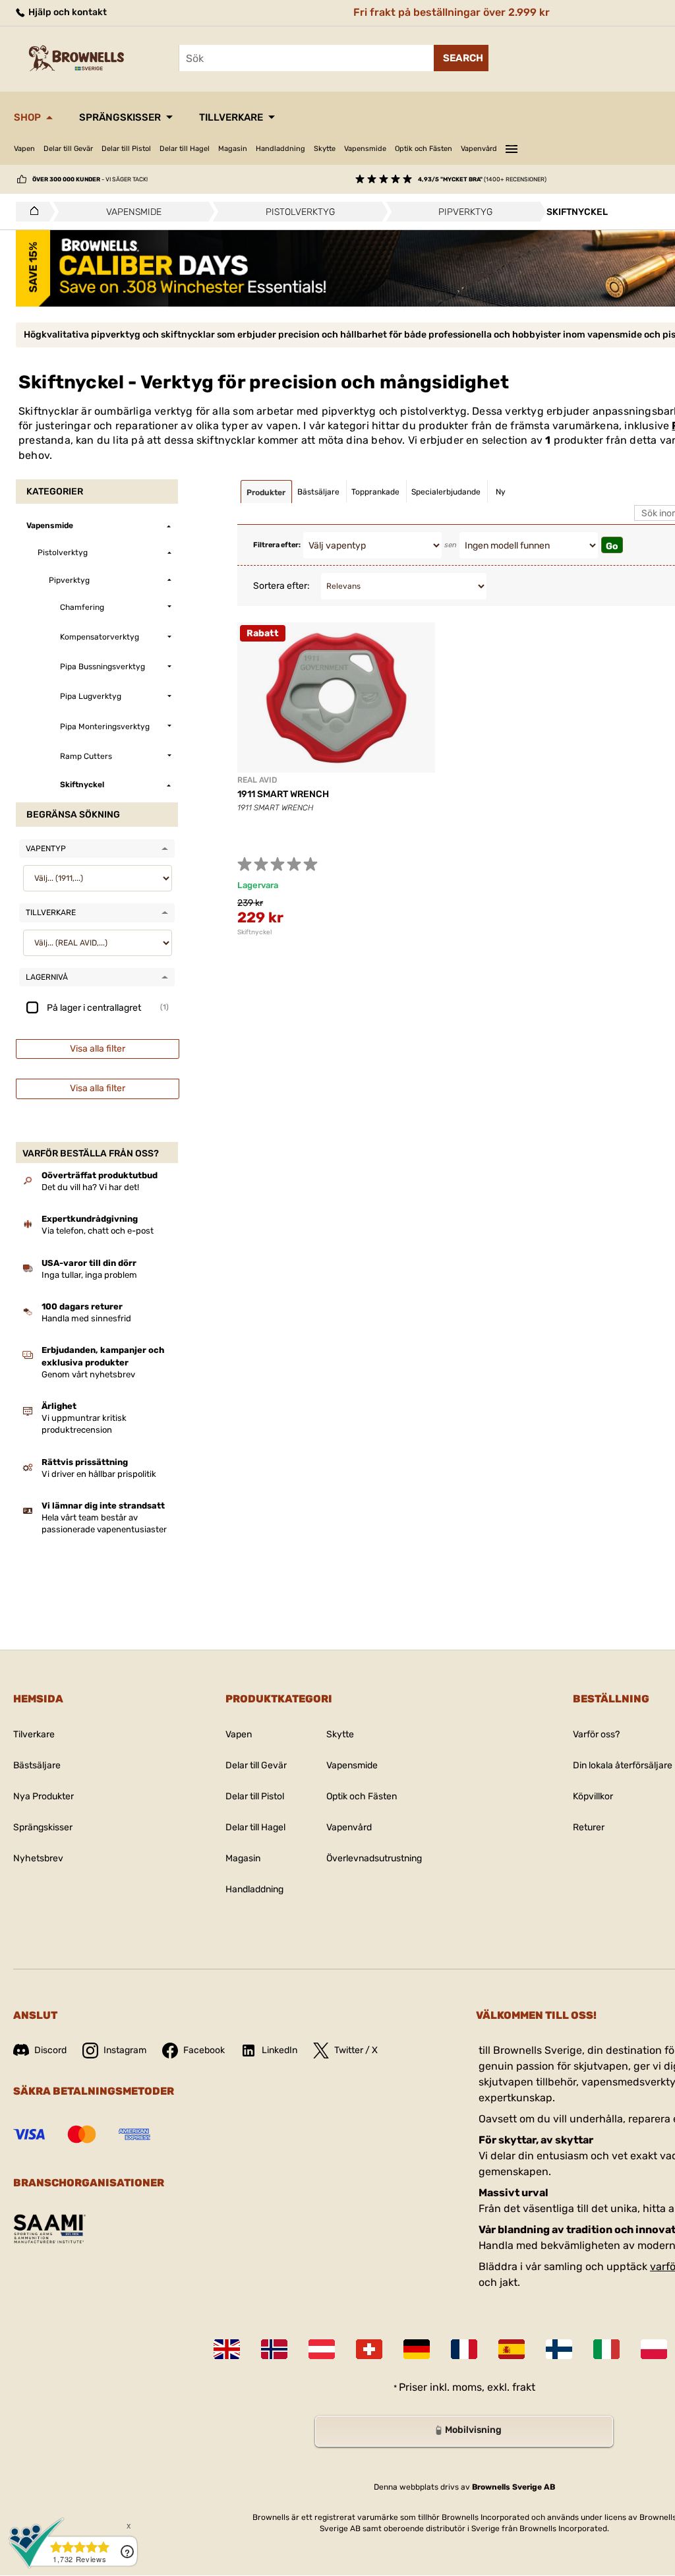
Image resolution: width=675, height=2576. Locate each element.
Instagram (125, 2050)
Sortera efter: (281, 586)
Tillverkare (231, 117)
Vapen (24, 149)
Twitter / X (356, 2050)
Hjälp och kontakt (67, 12)
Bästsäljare (37, 1765)
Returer (589, 1827)
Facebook (204, 2050)
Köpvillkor (593, 1796)
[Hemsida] (31, 212)
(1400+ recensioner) (482, 179)
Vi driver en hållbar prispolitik (99, 1474)
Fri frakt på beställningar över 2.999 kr (452, 12)
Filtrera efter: (277, 545)
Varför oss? (596, 1734)
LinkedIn (279, 2050)
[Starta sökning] (461, 58)
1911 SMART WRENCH (283, 794)
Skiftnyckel (254, 932)
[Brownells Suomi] (559, 2349)
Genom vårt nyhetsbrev (88, 1374)
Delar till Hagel (185, 149)
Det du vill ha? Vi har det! (90, 1187)
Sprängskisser (120, 117)
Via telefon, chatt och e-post (98, 1231)
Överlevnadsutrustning (374, 1858)
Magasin (233, 149)
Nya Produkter (44, 1796)
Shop (27, 117)
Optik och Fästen (424, 149)
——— (512, 147)
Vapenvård (479, 149)
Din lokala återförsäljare (623, 1765)
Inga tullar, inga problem (89, 1275)
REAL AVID (257, 780)
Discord (50, 2050)
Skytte (325, 149)
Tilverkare (34, 1734)
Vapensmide (365, 149)
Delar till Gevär (68, 149)
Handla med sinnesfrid (86, 1318)
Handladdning (280, 149)
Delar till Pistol (126, 149)
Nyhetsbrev (38, 1858)
